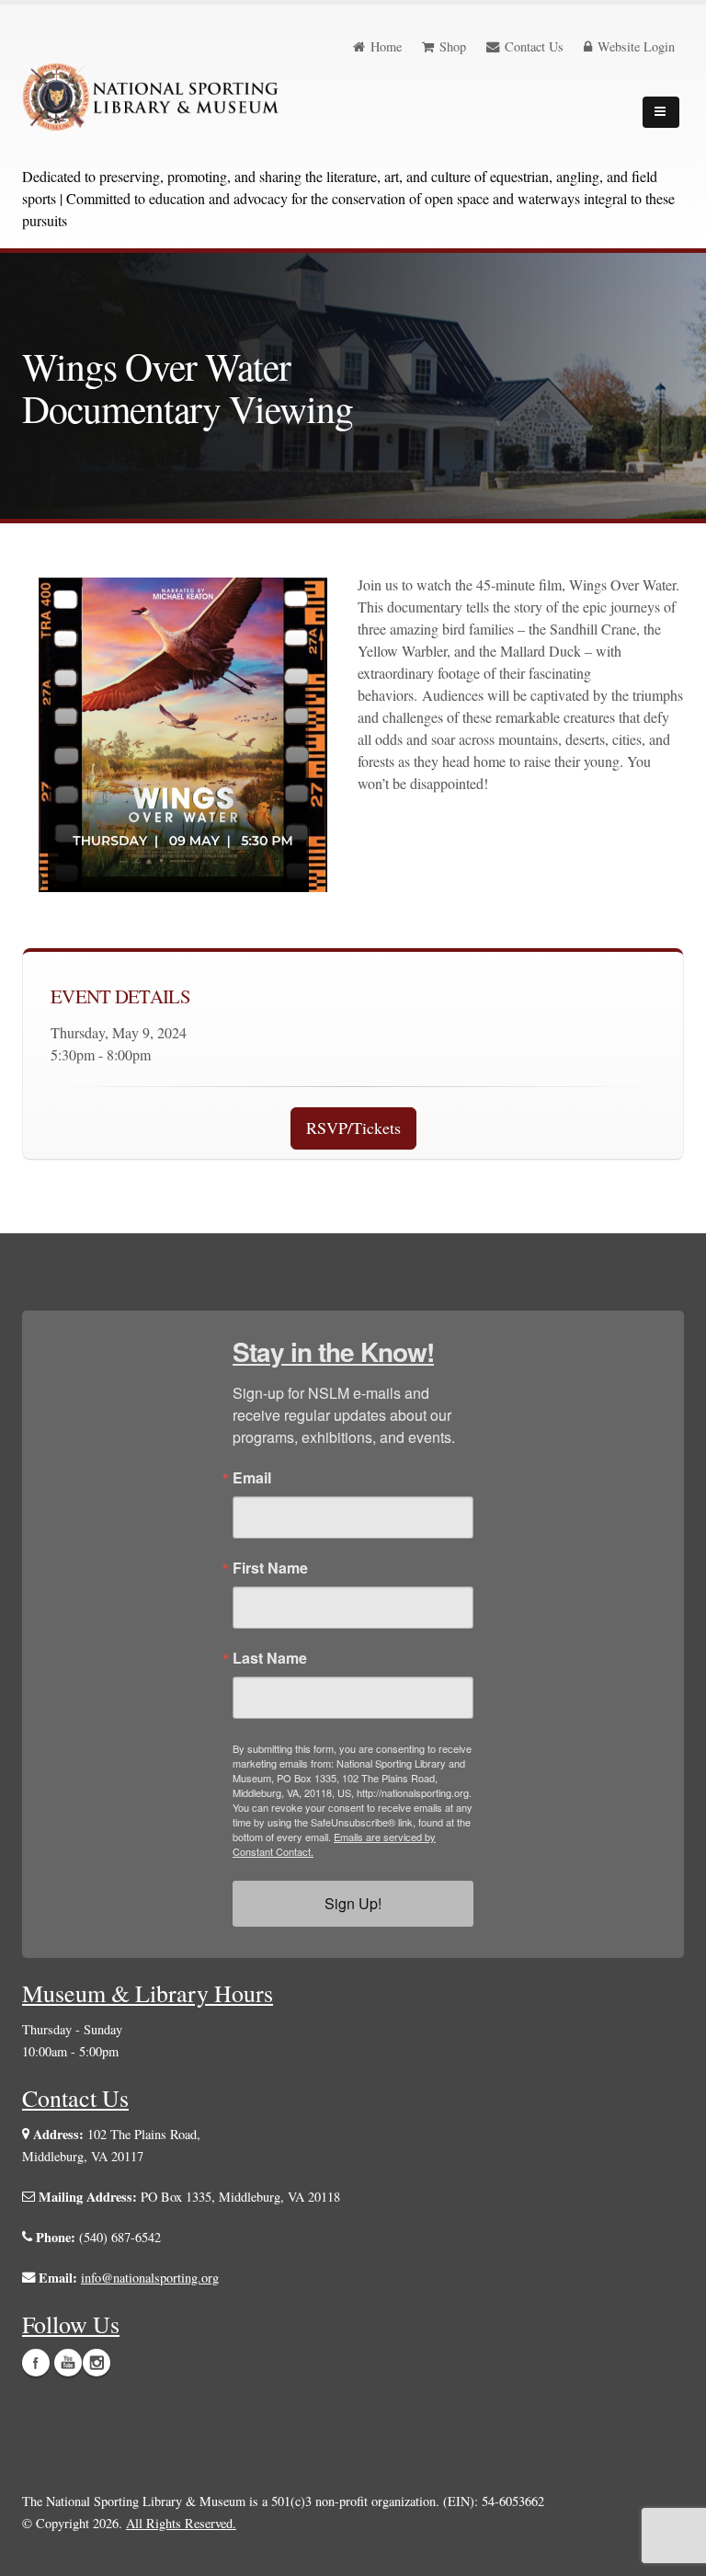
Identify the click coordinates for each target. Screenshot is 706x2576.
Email (252, 1478)
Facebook (36, 2363)
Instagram (97, 2363)
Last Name (270, 1658)
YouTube (68, 2363)
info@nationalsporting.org (150, 2278)
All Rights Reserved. (181, 2523)
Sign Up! (353, 1903)
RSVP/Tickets (353, 1128)
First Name (270, 1568)
